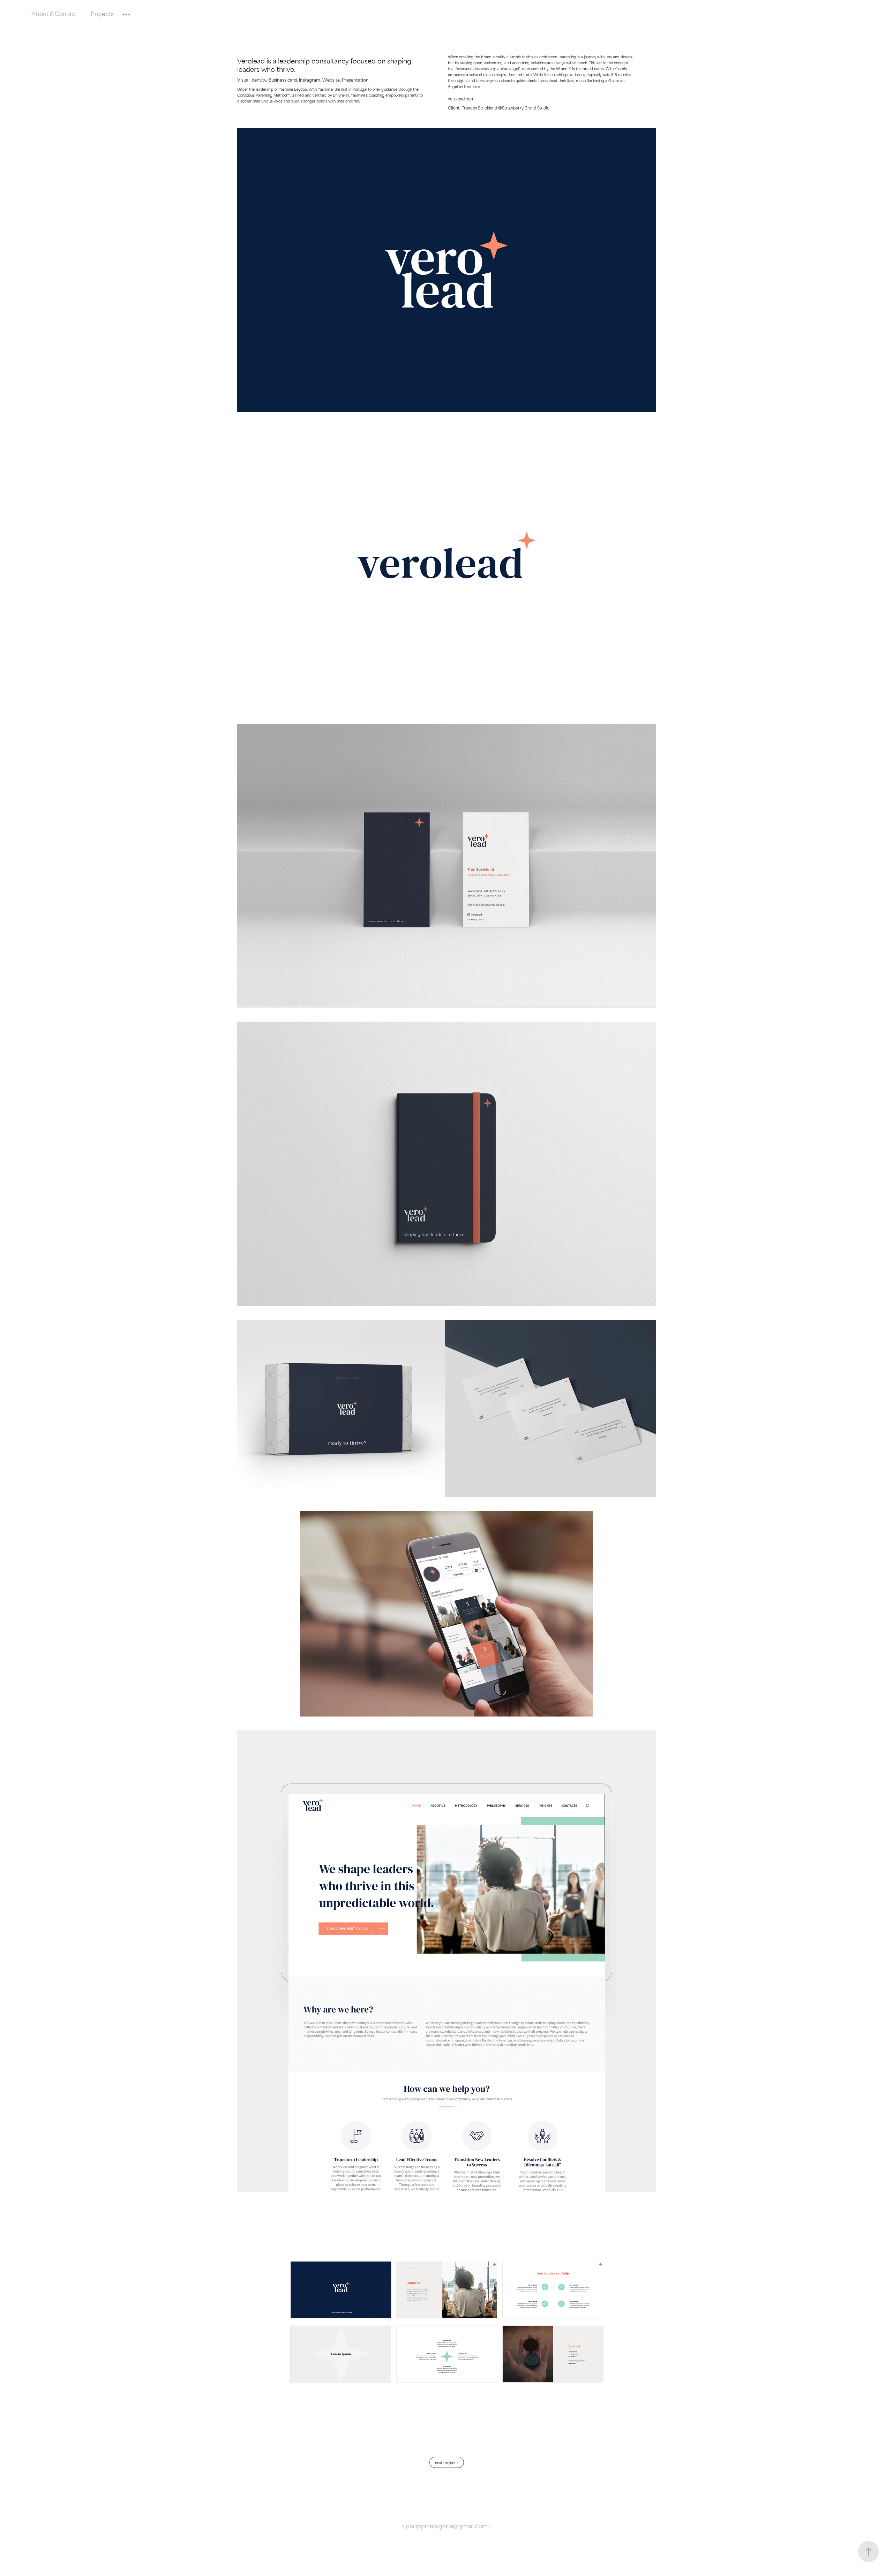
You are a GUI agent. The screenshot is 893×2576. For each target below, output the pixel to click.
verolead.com (461, 99)
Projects (102, 13)
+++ (126, 13)
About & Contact (54, 13)
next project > (447, 2462)
